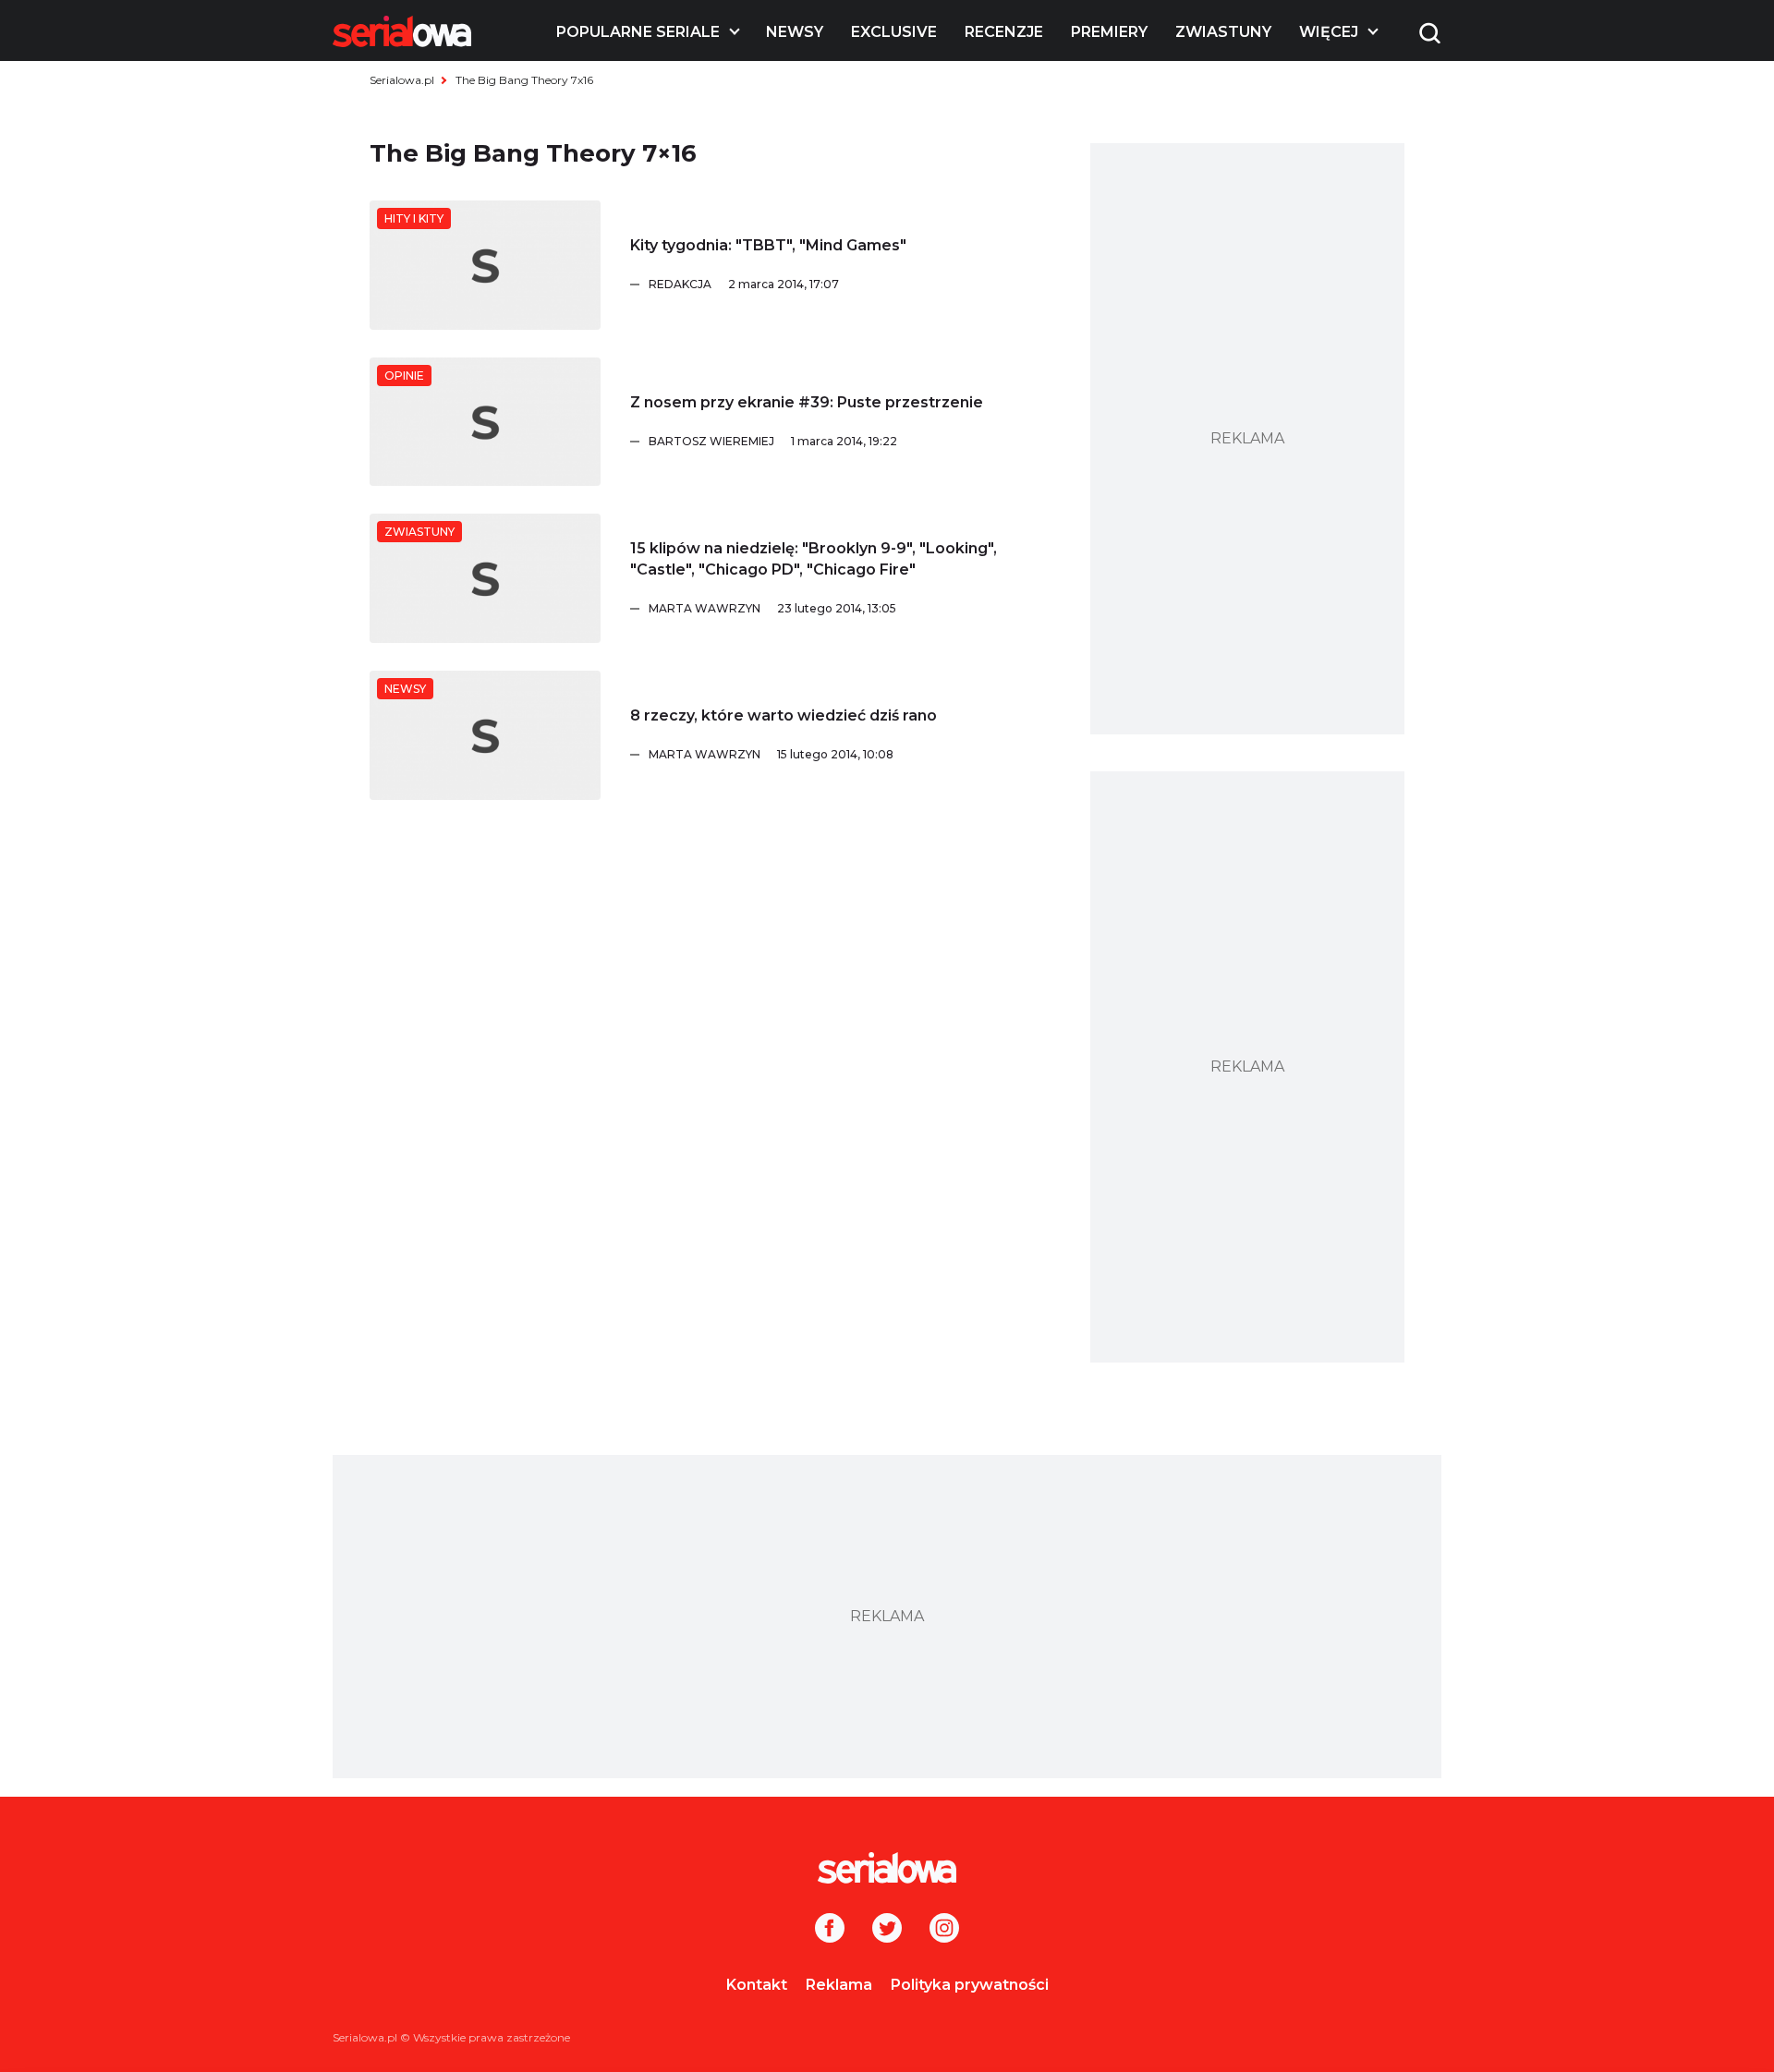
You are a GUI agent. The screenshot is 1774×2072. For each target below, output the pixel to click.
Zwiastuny (1223, 32)
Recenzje (1004, 32)
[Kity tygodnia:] (485, 265)
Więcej (1329, 32)
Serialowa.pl (402, 80)
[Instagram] (944, 1930)
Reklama (839, 1985)
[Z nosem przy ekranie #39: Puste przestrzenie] (485, 422)
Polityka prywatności (970, 1985)
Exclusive (894, 32)
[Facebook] (830, 1930)
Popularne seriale (638, 32)
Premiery (1109, 32)
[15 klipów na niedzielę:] (485, 578)
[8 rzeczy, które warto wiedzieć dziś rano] (485, 735)
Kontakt (757, 1985)
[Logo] (402, 31)
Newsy (795, 32)
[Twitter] (887, 1930)
